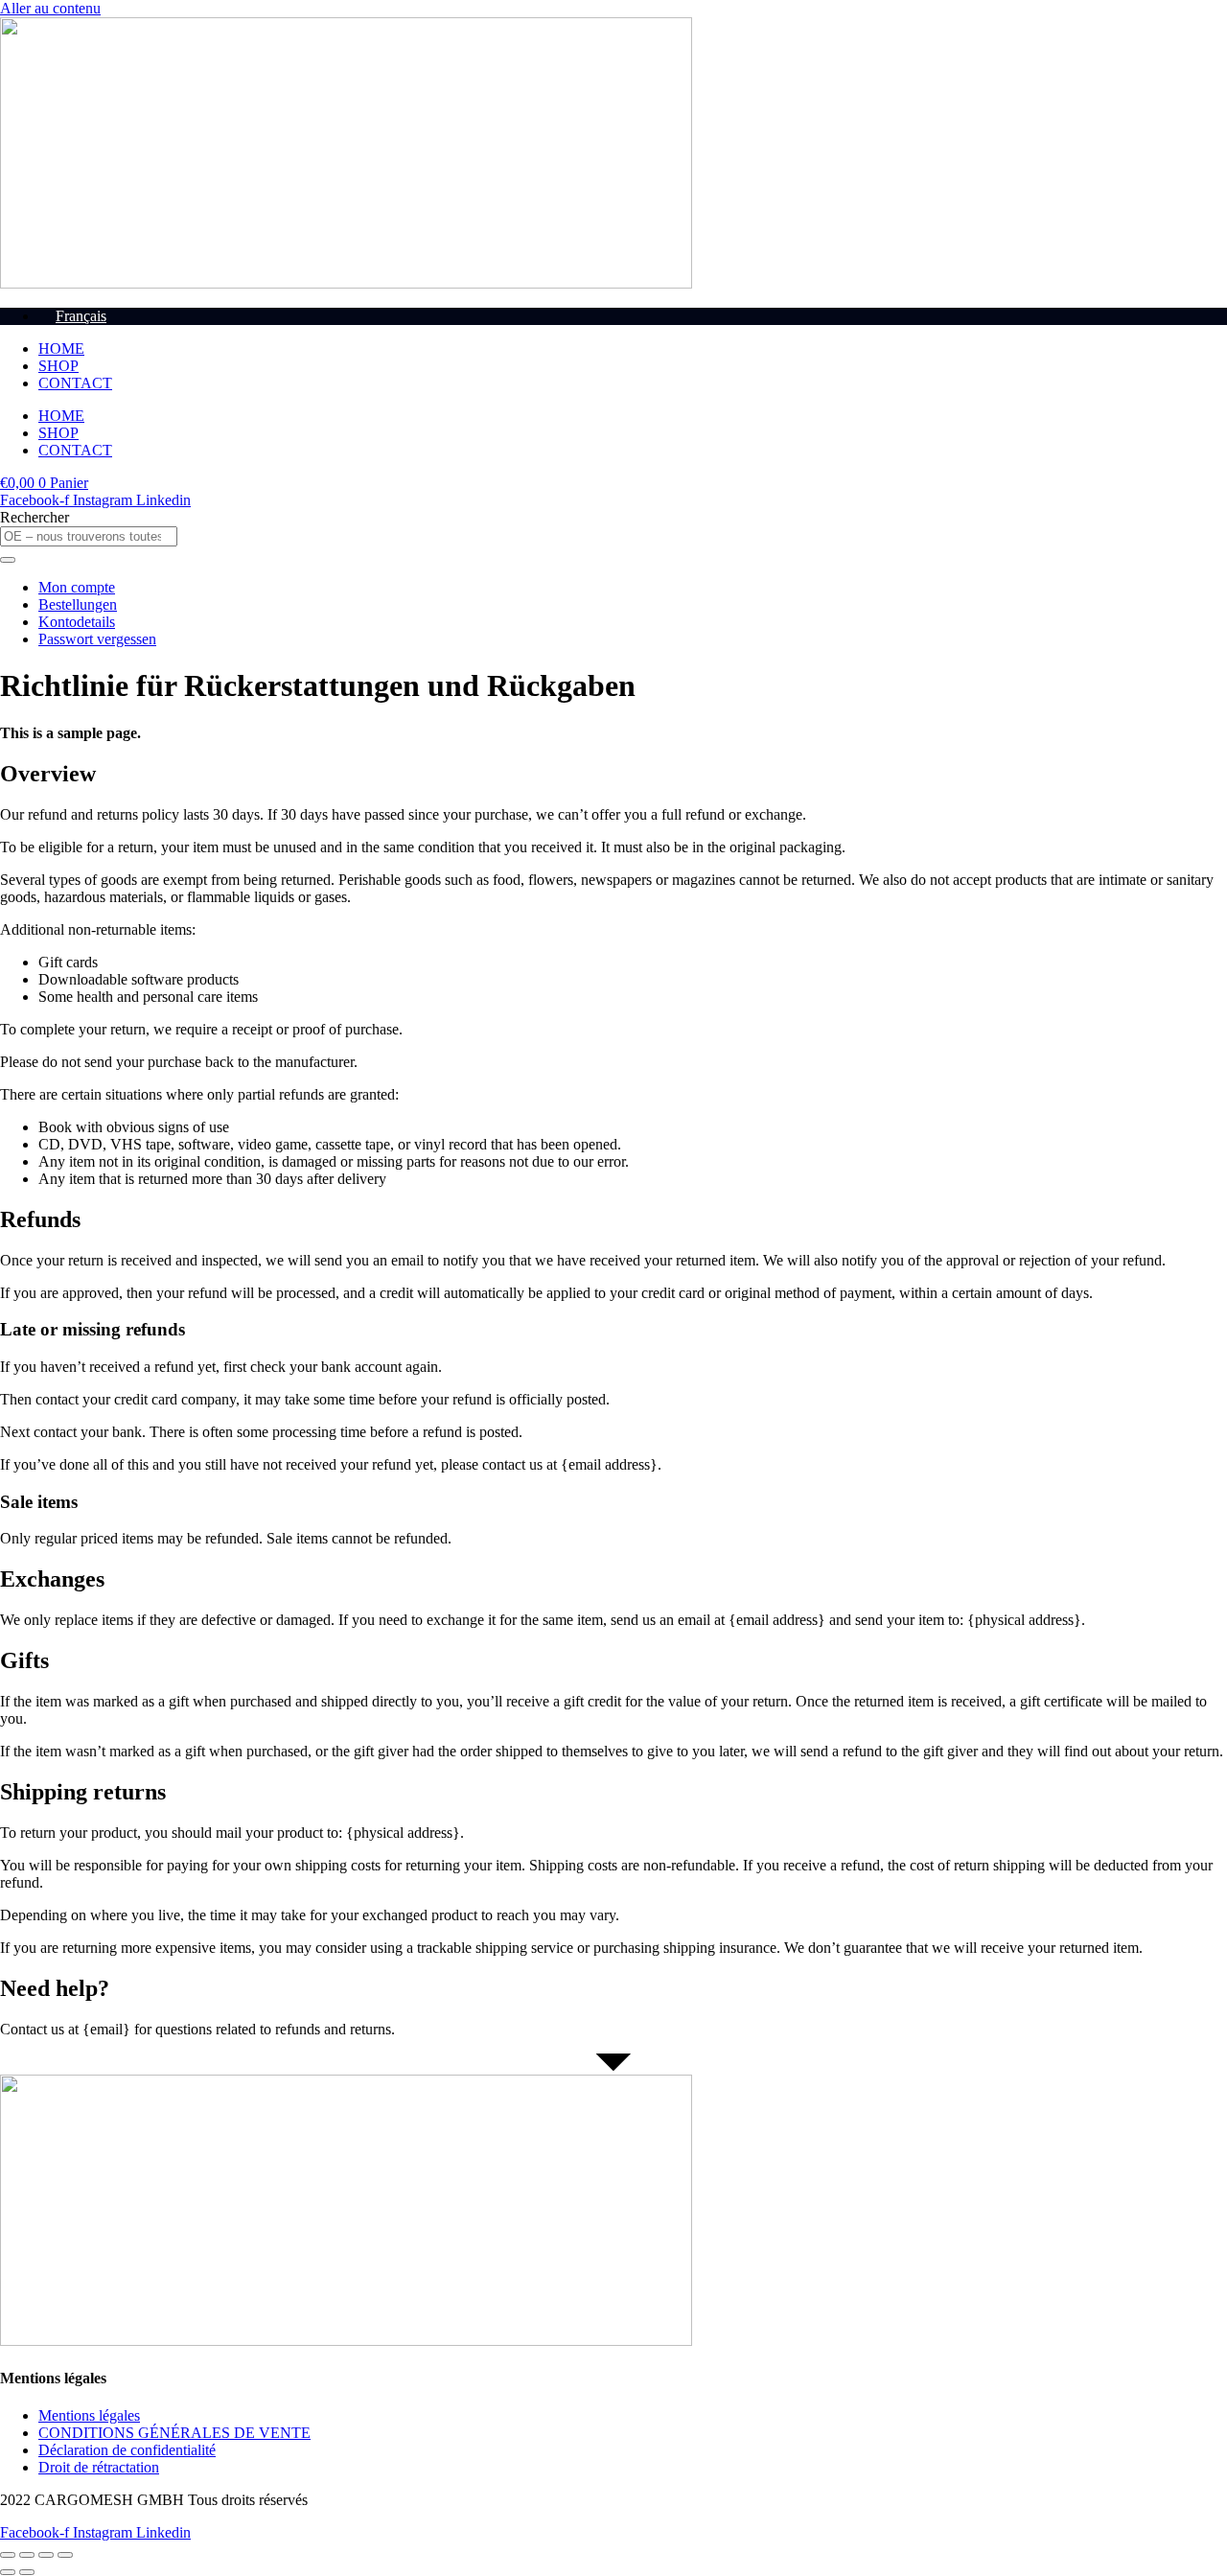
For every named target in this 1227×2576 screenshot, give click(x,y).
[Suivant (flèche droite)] (27, 2572)
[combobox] (89, 536)
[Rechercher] (8, 560)
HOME (61, 348)
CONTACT (75, 383)
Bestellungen (78, 604)
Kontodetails (77, 622)
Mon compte (77, 587)
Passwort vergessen (97, 639)
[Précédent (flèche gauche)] (8, 2572)
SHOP (58, 366)
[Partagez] (46, 2555)
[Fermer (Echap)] (65, 2555)
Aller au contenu (50, 8)
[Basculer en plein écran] (27, 2555)
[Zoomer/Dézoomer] (8, 2555)
